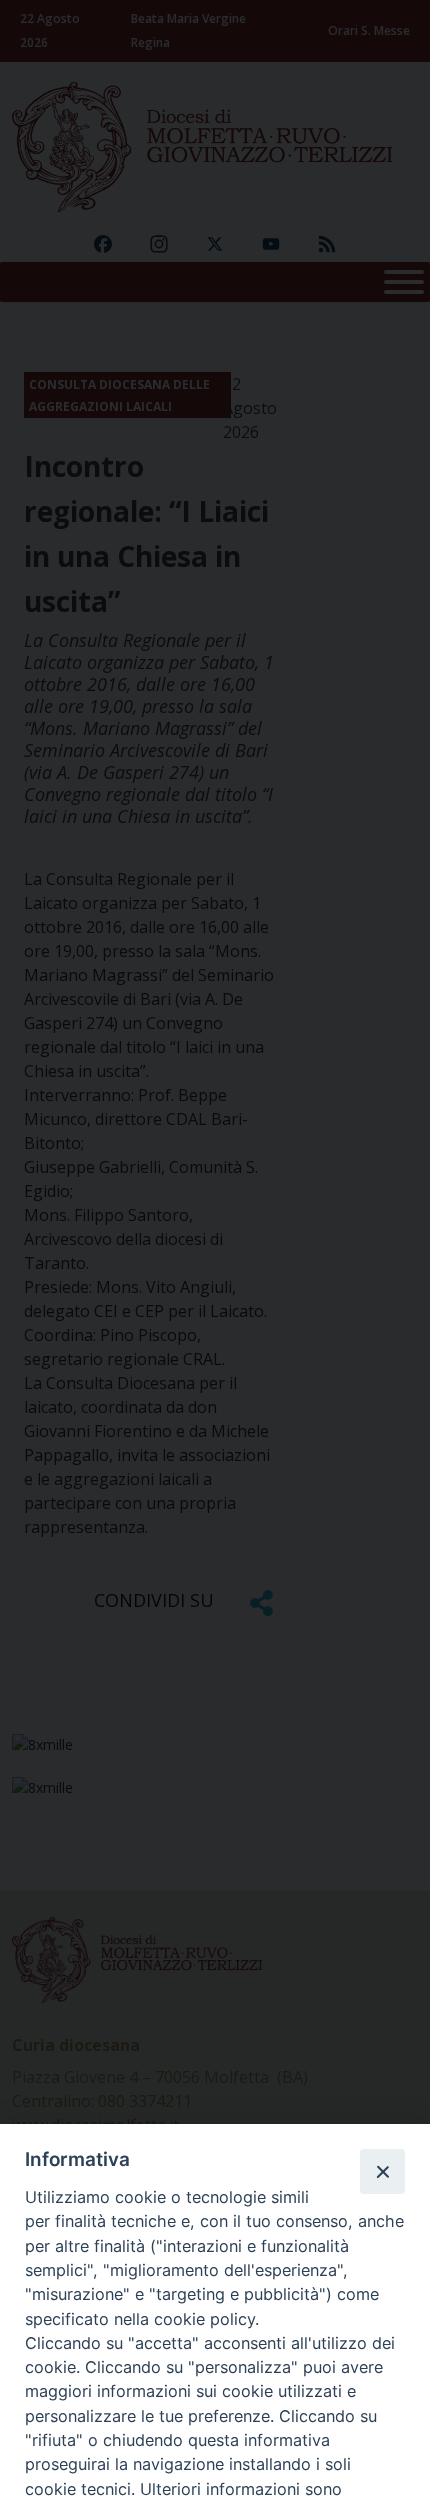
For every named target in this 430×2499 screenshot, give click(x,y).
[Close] (382, 2171)
